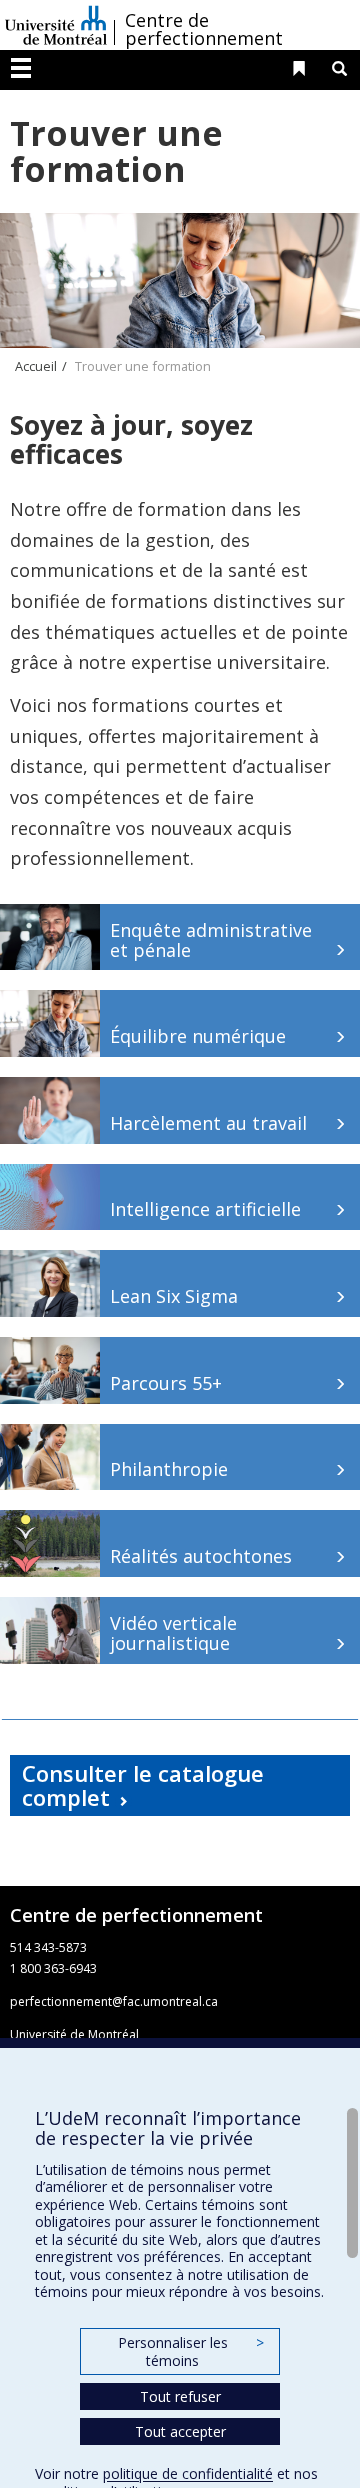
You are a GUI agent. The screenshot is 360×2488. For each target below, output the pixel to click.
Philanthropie (169, 1469)
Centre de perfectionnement (204, 29)
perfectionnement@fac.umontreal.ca (114, 2001)
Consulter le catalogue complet (143, 1785)
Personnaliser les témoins (191, 2351)
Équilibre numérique (198, 1036)
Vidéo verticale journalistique (173, 1633)
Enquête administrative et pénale (211, 940)
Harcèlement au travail (208, 1123)
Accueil (36, 366)
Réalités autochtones (201, 1556)
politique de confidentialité (188, 2473)
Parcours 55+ (166, 1383)
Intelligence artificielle (205, 1209)
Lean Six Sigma (174, 1296)
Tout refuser (180, 2396)
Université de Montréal (56, 25)
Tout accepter (180, 2431)
